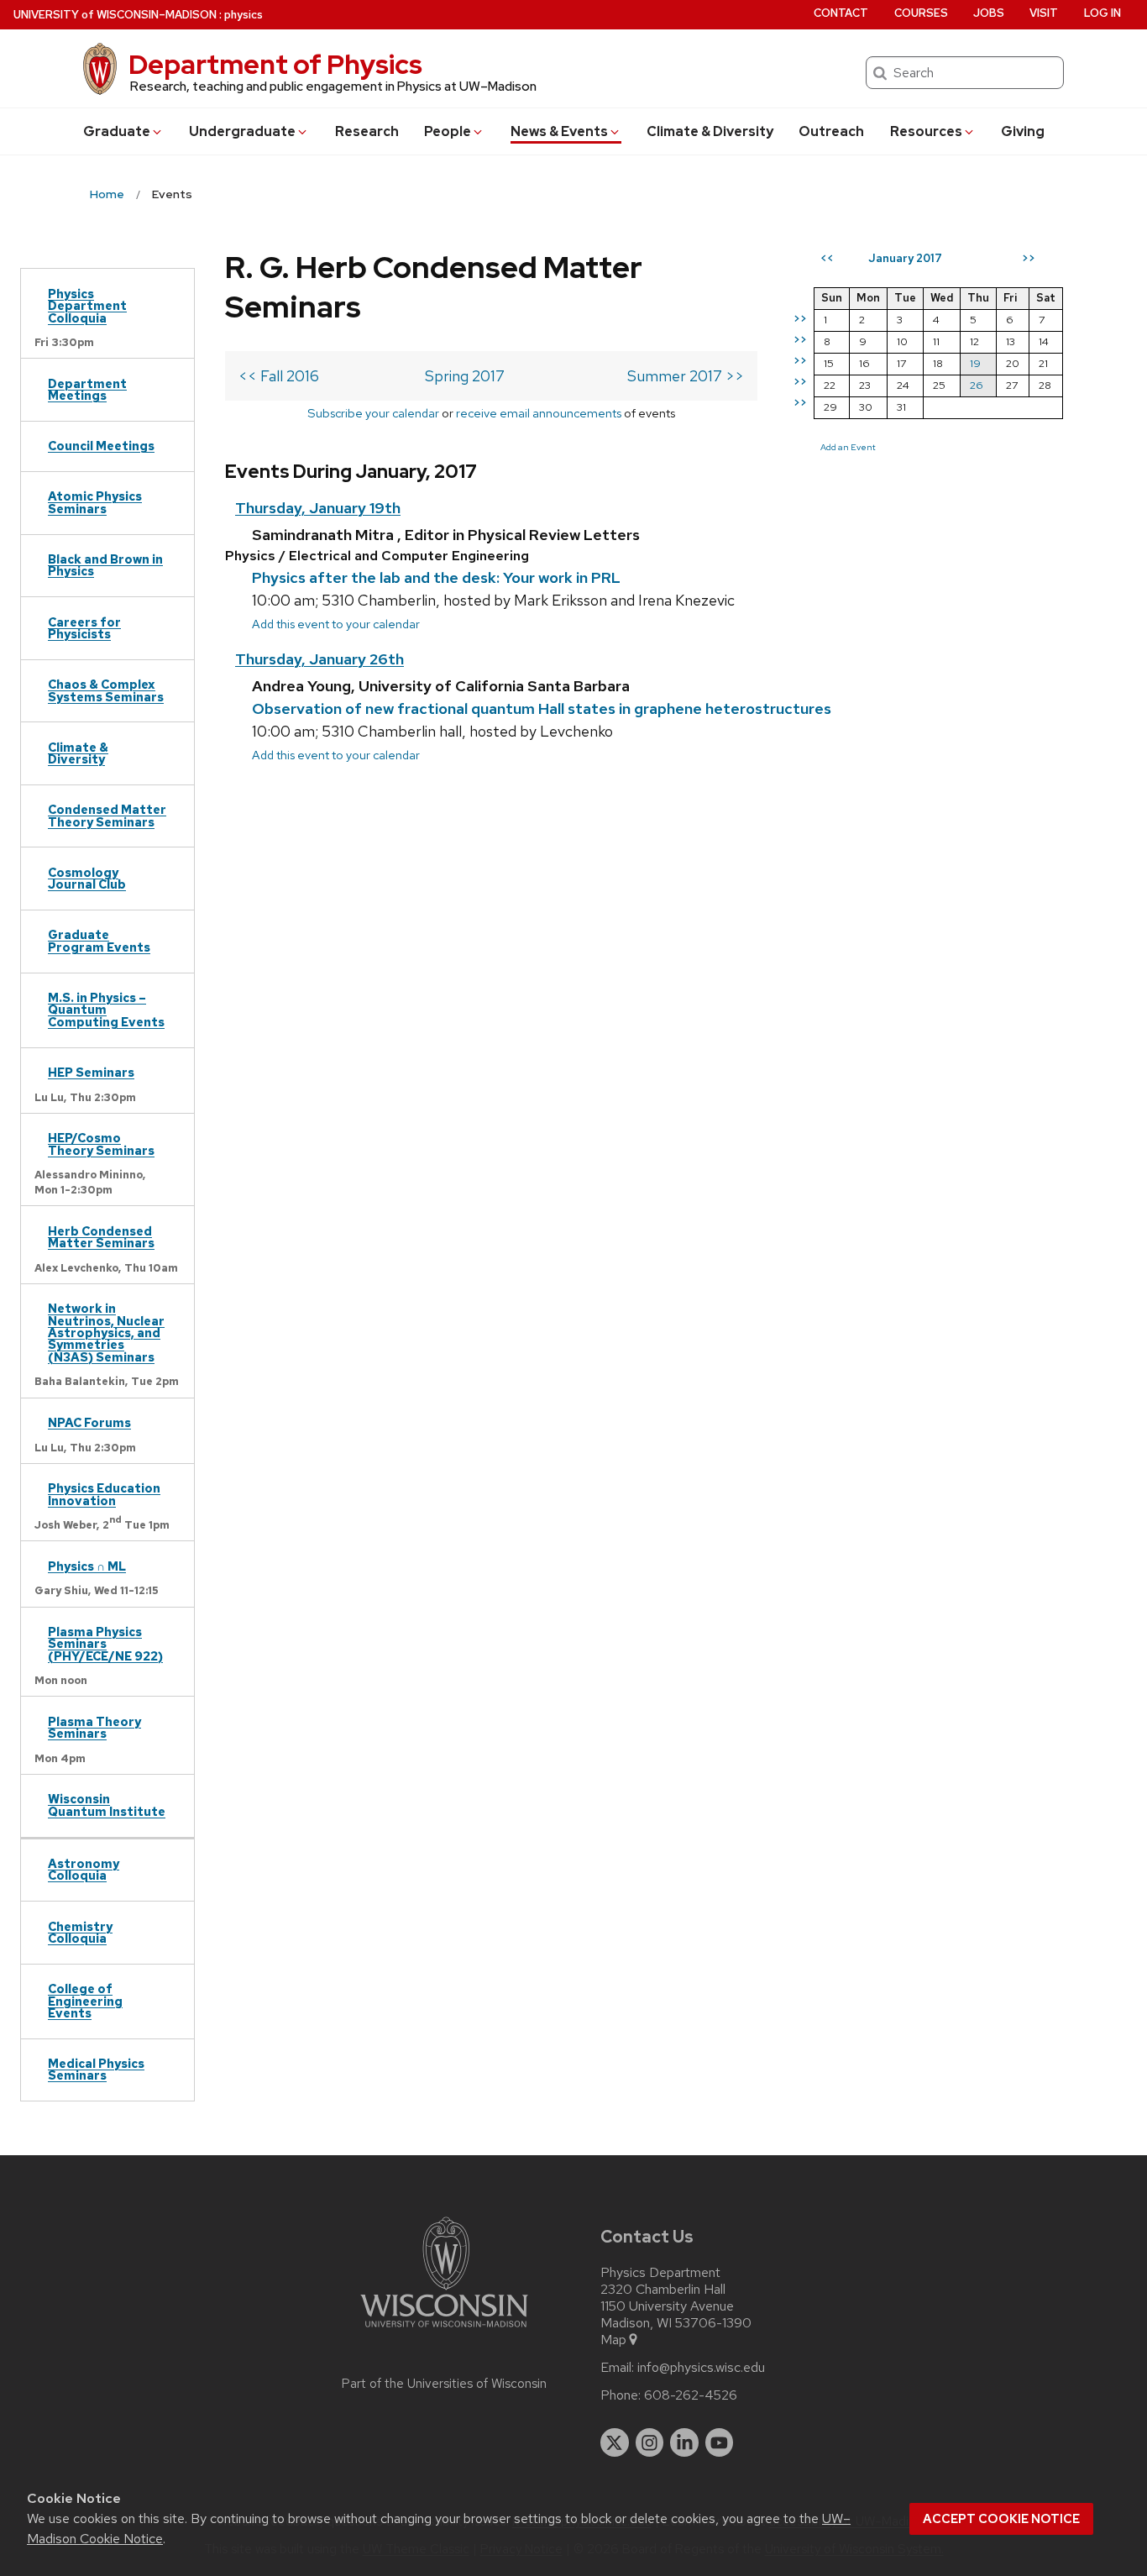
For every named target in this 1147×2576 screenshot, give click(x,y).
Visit (1044, 13)
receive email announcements (539, 413)
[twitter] (615, 2442)
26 (977, 385)
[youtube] (720, 2442)
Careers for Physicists (84, 628)
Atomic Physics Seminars (95, 502)
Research (367, 131)
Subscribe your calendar (373, 413)
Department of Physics (275, 64)
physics (244, 15)
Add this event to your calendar (336, 624)
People (448, 131)
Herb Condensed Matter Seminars (101, 1237)
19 (975, 363)
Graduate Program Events (99, 940)
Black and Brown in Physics (105, 565)
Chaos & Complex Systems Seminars (106, 690)
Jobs (989, 13)
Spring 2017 (465, 376)
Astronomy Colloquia (84, 1869)
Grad (117, 131)
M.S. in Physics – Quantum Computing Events (106, 1010)
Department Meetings (87, 389)
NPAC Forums (89, 1422)
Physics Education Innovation (104, 1494)
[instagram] (650, 2442)
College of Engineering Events (85, 2001)
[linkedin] (684, 2442)
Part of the (444, 2384)
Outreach (831, 131)
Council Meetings (101, 446)
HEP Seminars (91, 1072)
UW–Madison (115, 15)
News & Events (559, 131)
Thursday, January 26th (319, 659)
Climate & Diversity (710, 131)
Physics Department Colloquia (87, 306)
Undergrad (242, 131)
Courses (921, 13)
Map (613, 2340)
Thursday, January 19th (318, 508)
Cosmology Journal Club (87, 878)
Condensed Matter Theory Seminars (107, 815)
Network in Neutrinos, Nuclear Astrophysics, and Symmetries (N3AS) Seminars (106, 1333)
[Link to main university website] (444, 2330)
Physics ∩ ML (87, 1566)
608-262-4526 (691, 2395)
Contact (841, 13)
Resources (926, 131)
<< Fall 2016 (279, 376)
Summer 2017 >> (686, 376)
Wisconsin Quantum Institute (107, 1805)
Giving (1023, 131)
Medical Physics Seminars (96, 2069)
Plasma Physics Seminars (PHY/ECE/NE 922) (105, 1644)
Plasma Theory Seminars (94, 1727)
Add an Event (848, 447)
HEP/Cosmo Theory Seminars (101, 1144)
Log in (1102, 13)
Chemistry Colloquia (80, 1932)
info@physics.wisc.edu (701, 2368)
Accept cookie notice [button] (1001, 2519)
